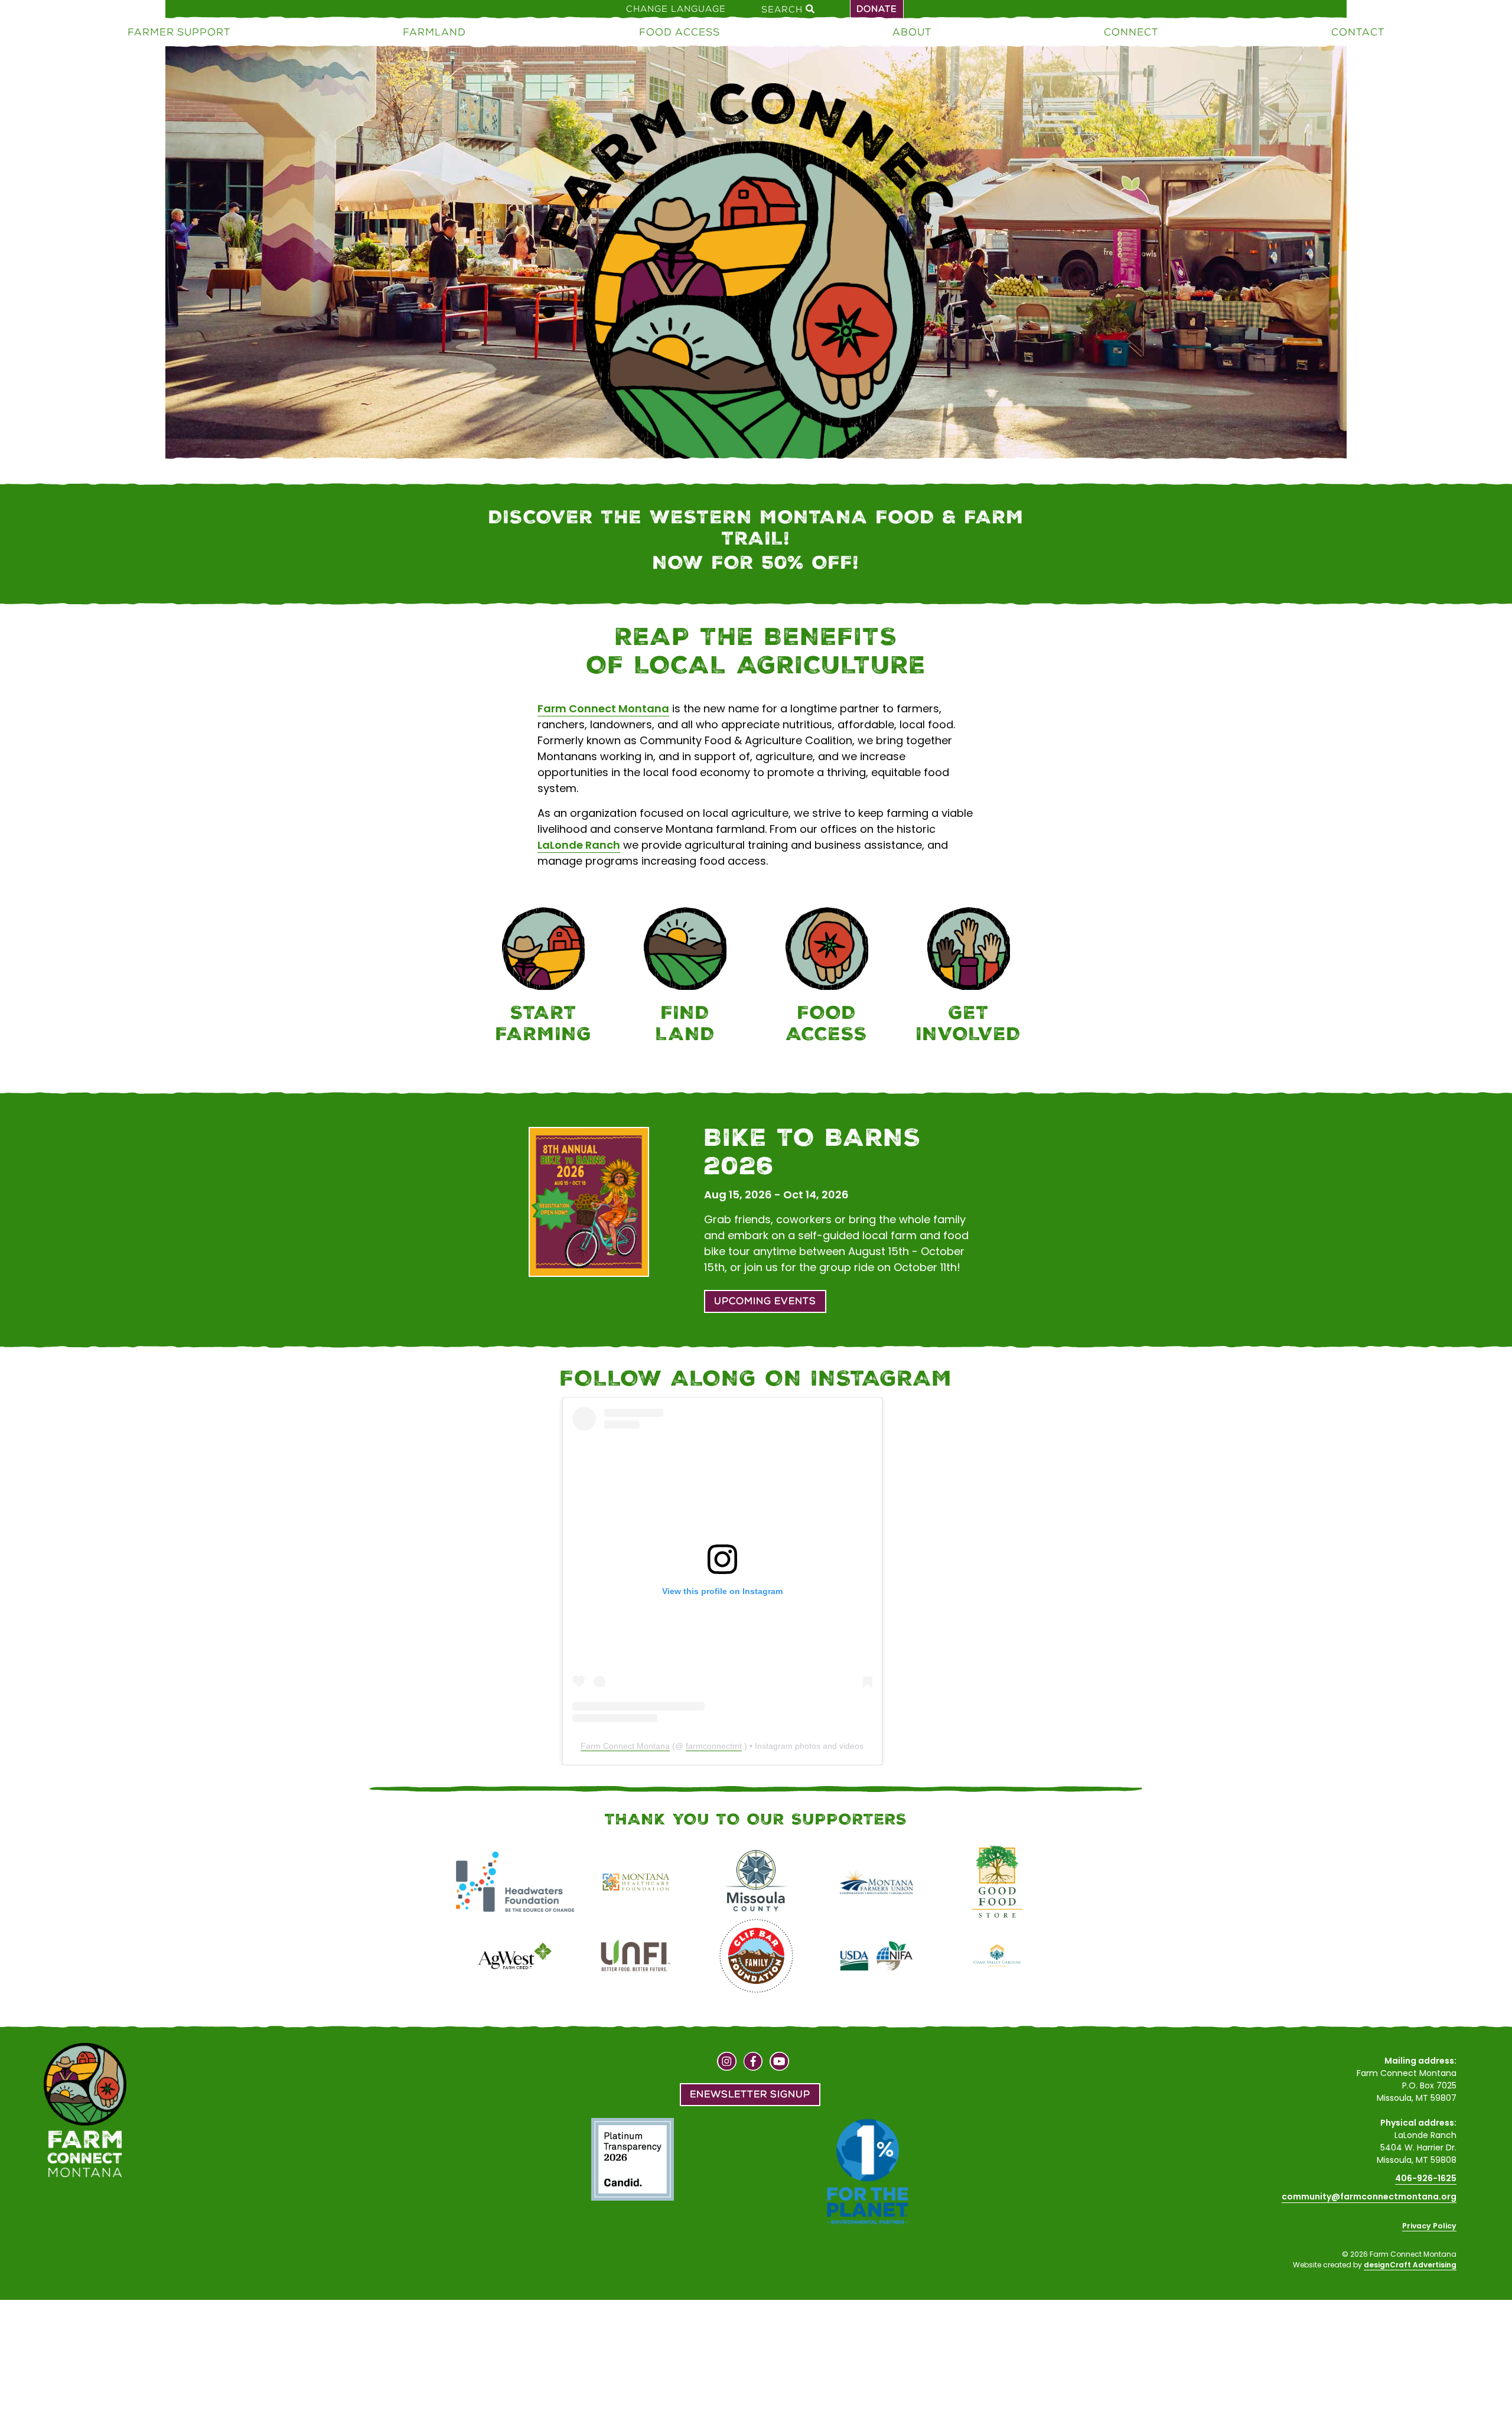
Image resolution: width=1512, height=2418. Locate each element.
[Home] (756, 312)
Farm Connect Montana (603, 708)
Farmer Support (179, 32)
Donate (877, 9)
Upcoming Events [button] (765, 1301)
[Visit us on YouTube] (779, 2063)
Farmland (434, 32)
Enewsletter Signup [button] (750, 2094)
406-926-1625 (1426, 2178)
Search (783, 9)
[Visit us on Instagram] (727, 2063)
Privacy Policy (1429, 2226)
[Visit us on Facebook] (753, 2063)
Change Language (676, 9)
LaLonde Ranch (579, 845)
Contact (1358, 32)
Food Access (680, 32)
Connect (1131, 32)
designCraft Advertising (1410, 2265)
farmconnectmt (714, 1746)
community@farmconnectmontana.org (1369, 2197)
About (912, 32)
